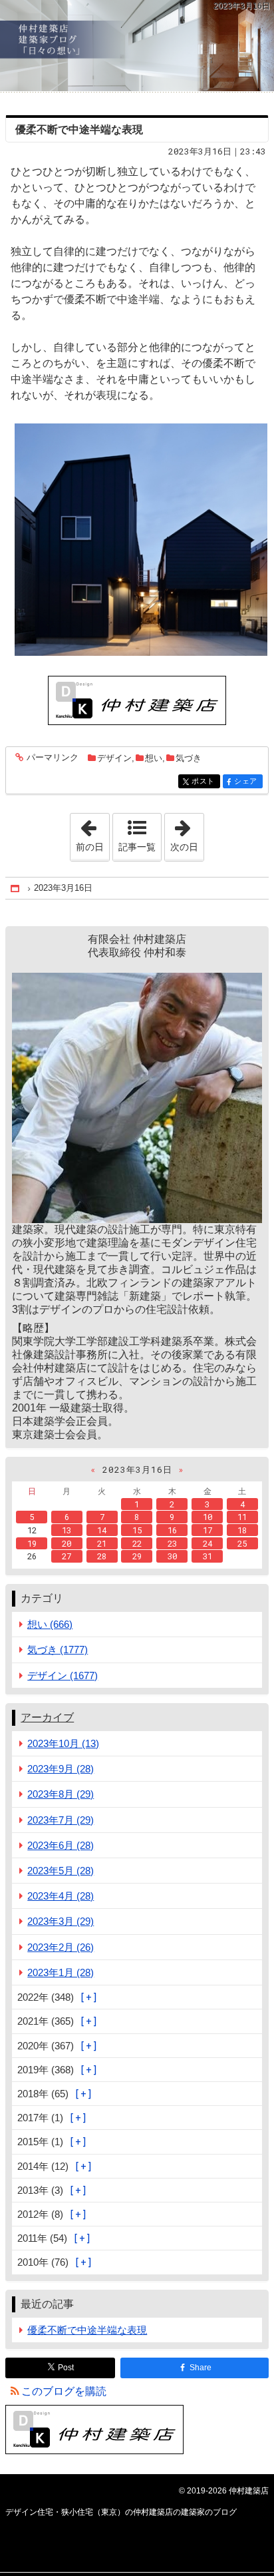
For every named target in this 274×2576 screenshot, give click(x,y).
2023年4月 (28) (61, 1896)
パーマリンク (53, 758)
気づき (189, 758)
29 (137, 1556)
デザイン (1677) (63, 1675)
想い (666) (50, 1624)
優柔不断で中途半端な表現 (79, 129)
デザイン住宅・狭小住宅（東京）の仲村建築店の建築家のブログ (137, 46)
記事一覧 (137, 847)
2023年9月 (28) (61, 1769)
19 (32, 1543)
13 (67, 1530)
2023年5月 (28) (61, 1871)
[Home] (16, 889)
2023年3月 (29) (61, 1921)
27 (67, 1556)
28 (102, 1556)
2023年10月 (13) (63, 1743)
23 (172, 1543)
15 (137, 1530)
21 (102, 1543)
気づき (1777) (58, 1650)
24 (207, 1543)
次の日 (187, 833)
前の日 (92, 833)
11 (242, 1517)
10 (207, 1517)
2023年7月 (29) (61, 1820)
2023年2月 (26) (61, 1947)
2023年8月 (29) (61, 1794)
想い (154, 758)
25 (242, 1543)
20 (67, 1543)
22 (137, 1543)
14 (102, 1530)
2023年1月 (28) (61, 1972)
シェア (248, 781)
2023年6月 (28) (61, 1845)
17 (207, 1530)
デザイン (114, 758)
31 (207, 1556)
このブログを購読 (64, 2391)
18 (242, 1530)
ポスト (205, 781)
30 (172, 1556)
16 (172, 1530)
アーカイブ (47, 1717)
